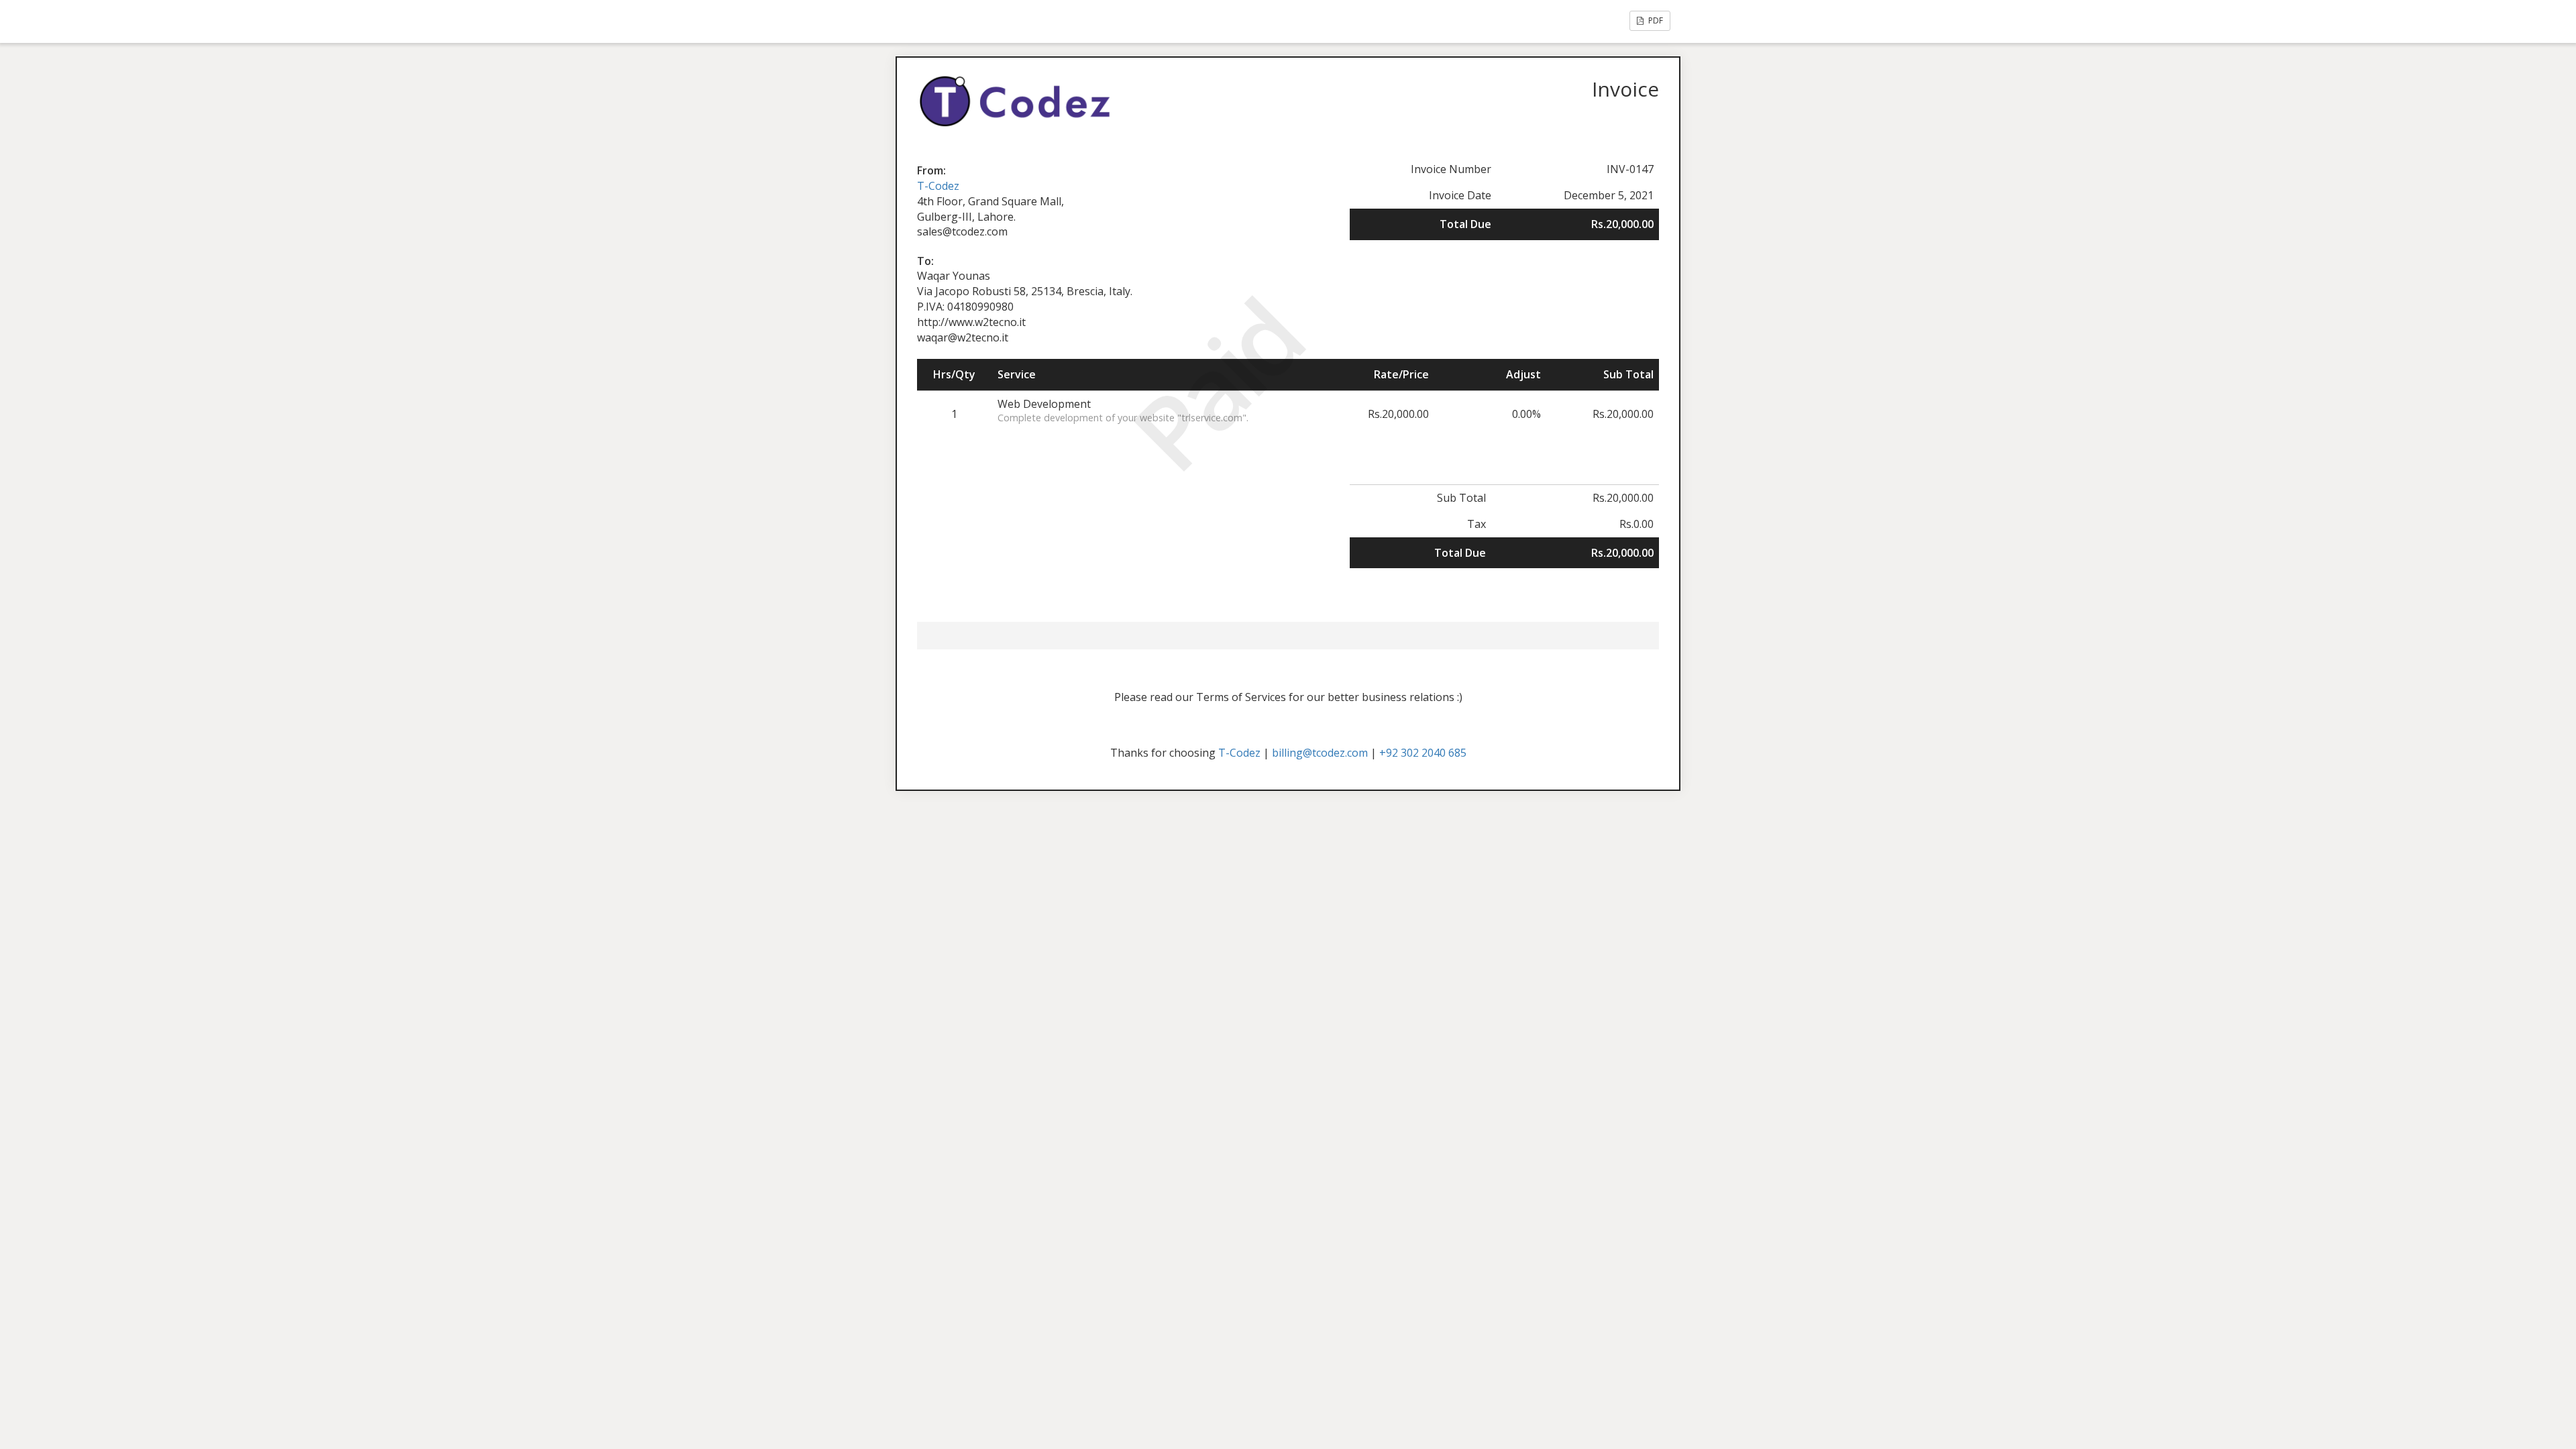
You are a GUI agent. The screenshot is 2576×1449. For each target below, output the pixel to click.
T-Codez (938, 186)
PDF (1655, 20)
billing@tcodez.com (1320, 753)
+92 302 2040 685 (1423, 753)
